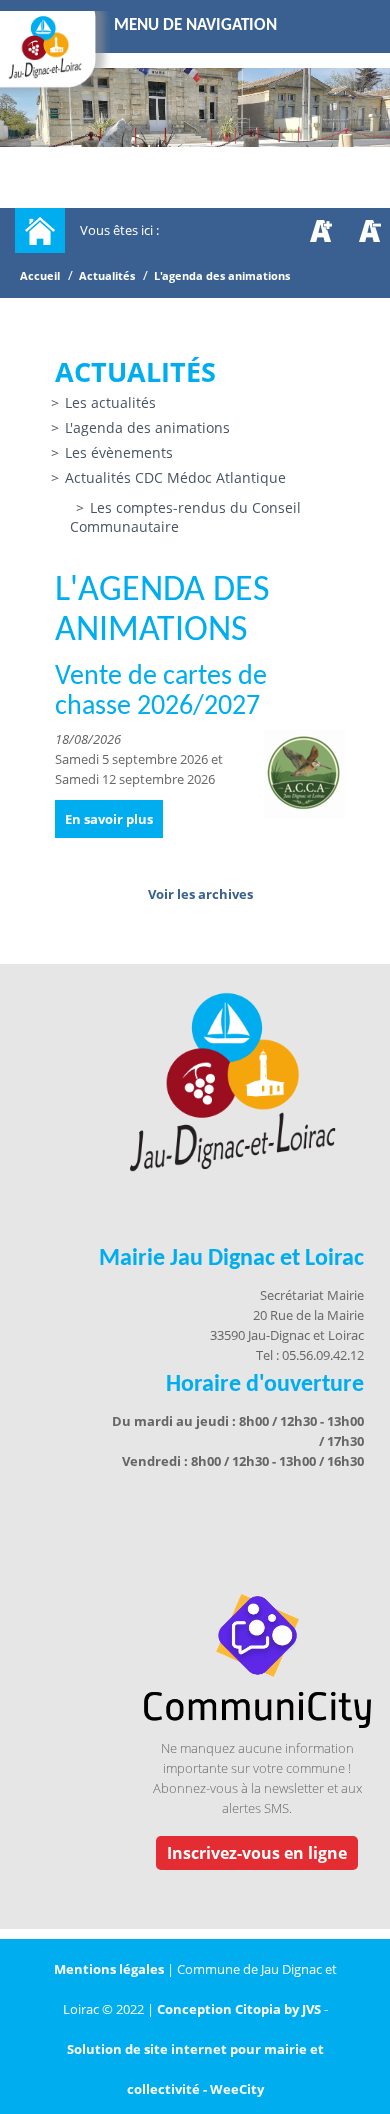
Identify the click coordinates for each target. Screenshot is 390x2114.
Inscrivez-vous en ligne (257, 1853)
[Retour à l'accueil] (40, 230)
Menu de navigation (195, 25)
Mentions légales (110, 1969)
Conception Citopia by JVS (239, 2009)
